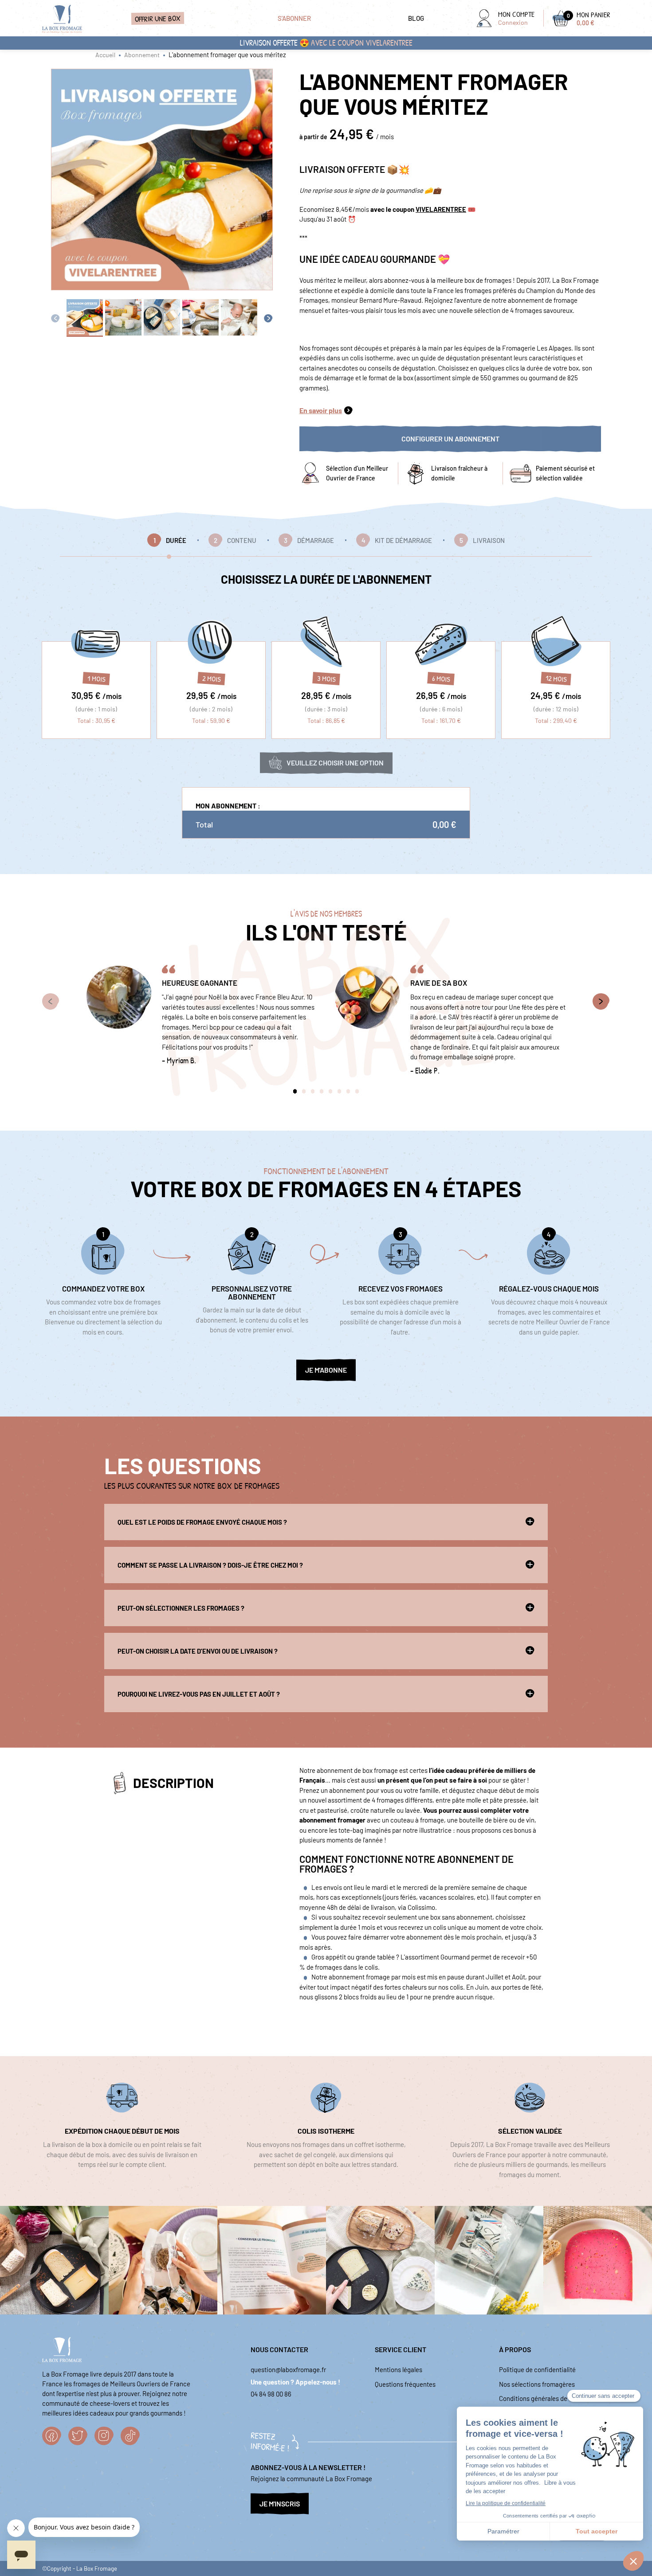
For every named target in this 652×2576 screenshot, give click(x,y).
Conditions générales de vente (542, 2398)
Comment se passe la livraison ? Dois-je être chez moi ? (210, 1565)
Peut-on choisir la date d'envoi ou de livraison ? (198, 1651)
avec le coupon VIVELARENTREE (362, 43)
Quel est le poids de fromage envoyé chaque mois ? (202, 1522)
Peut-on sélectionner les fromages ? (181, 1608)
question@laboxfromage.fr (288, 2369)
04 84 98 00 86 (271, 2394)
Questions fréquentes (405, 2384)
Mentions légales (399, 2369)
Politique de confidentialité (537, 2369)
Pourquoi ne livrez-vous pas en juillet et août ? (199, 1694)
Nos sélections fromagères (537, 2384)
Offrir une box (158, 18)
